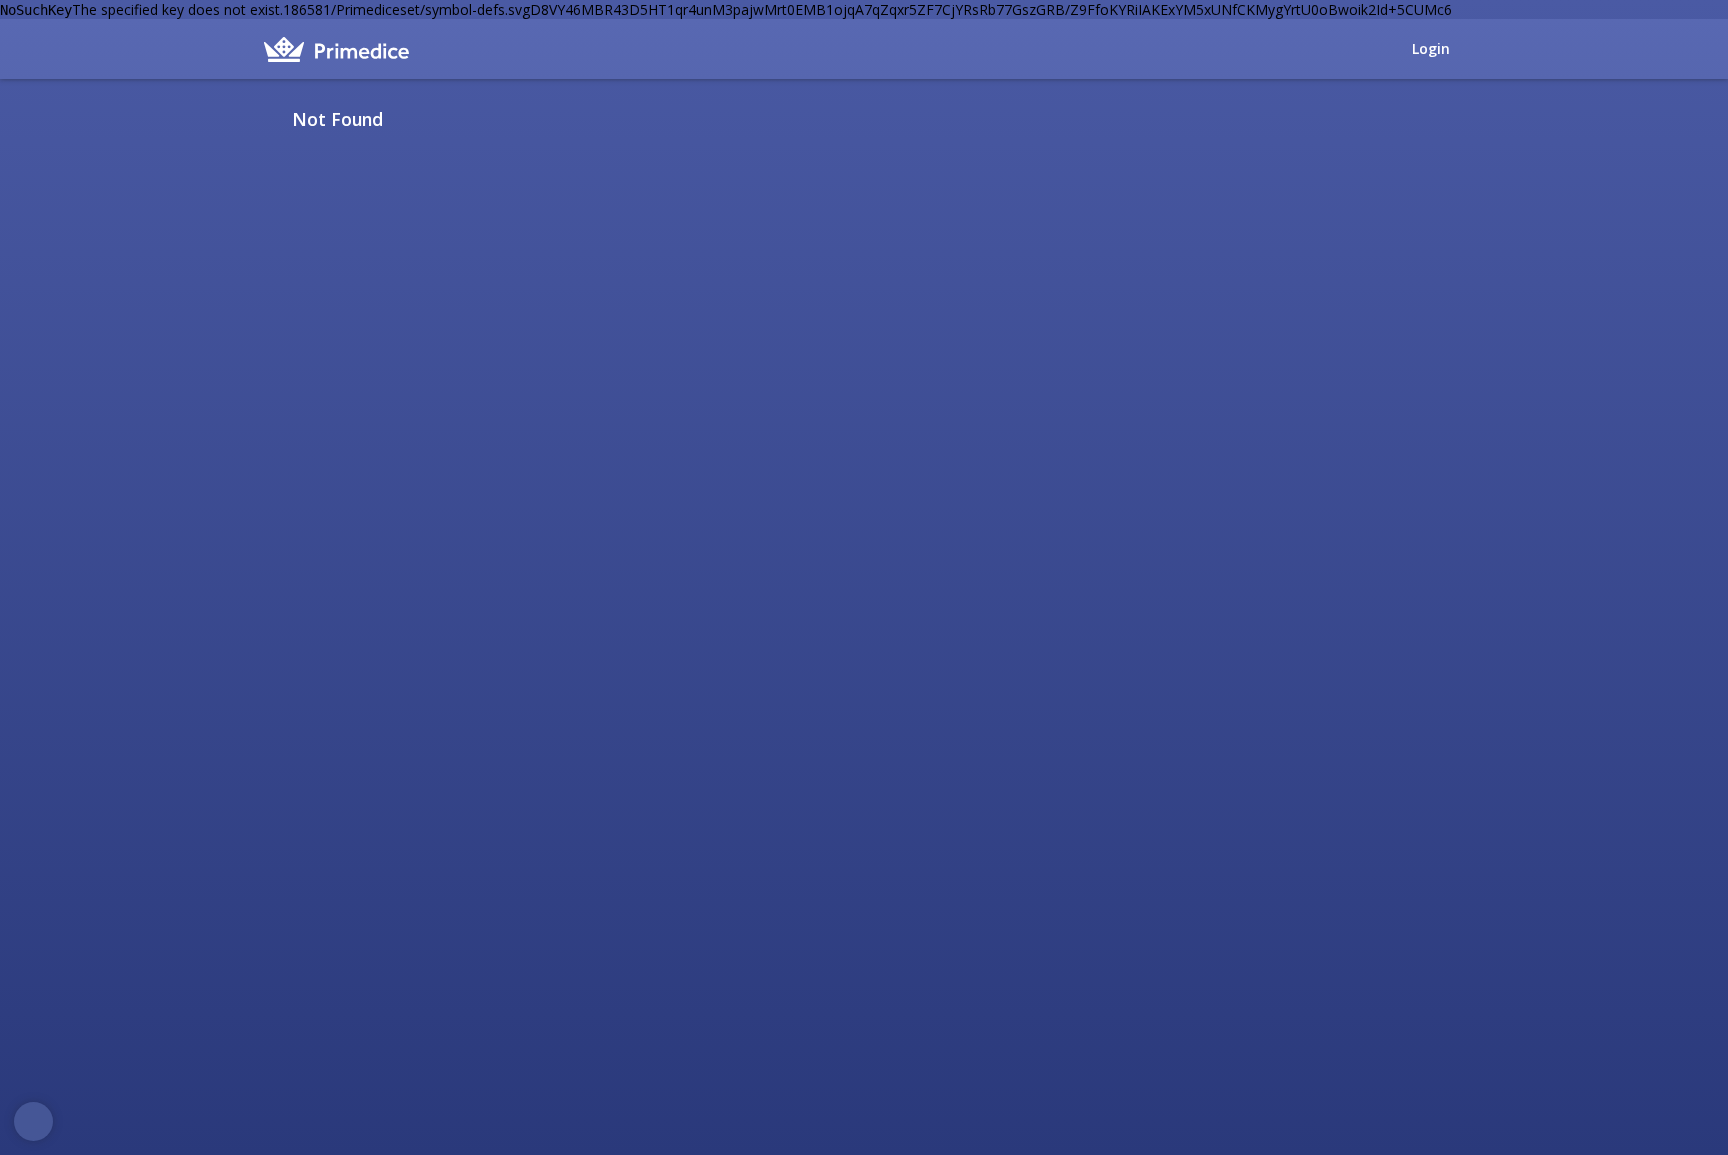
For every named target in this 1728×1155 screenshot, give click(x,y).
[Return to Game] (1457, 119)
